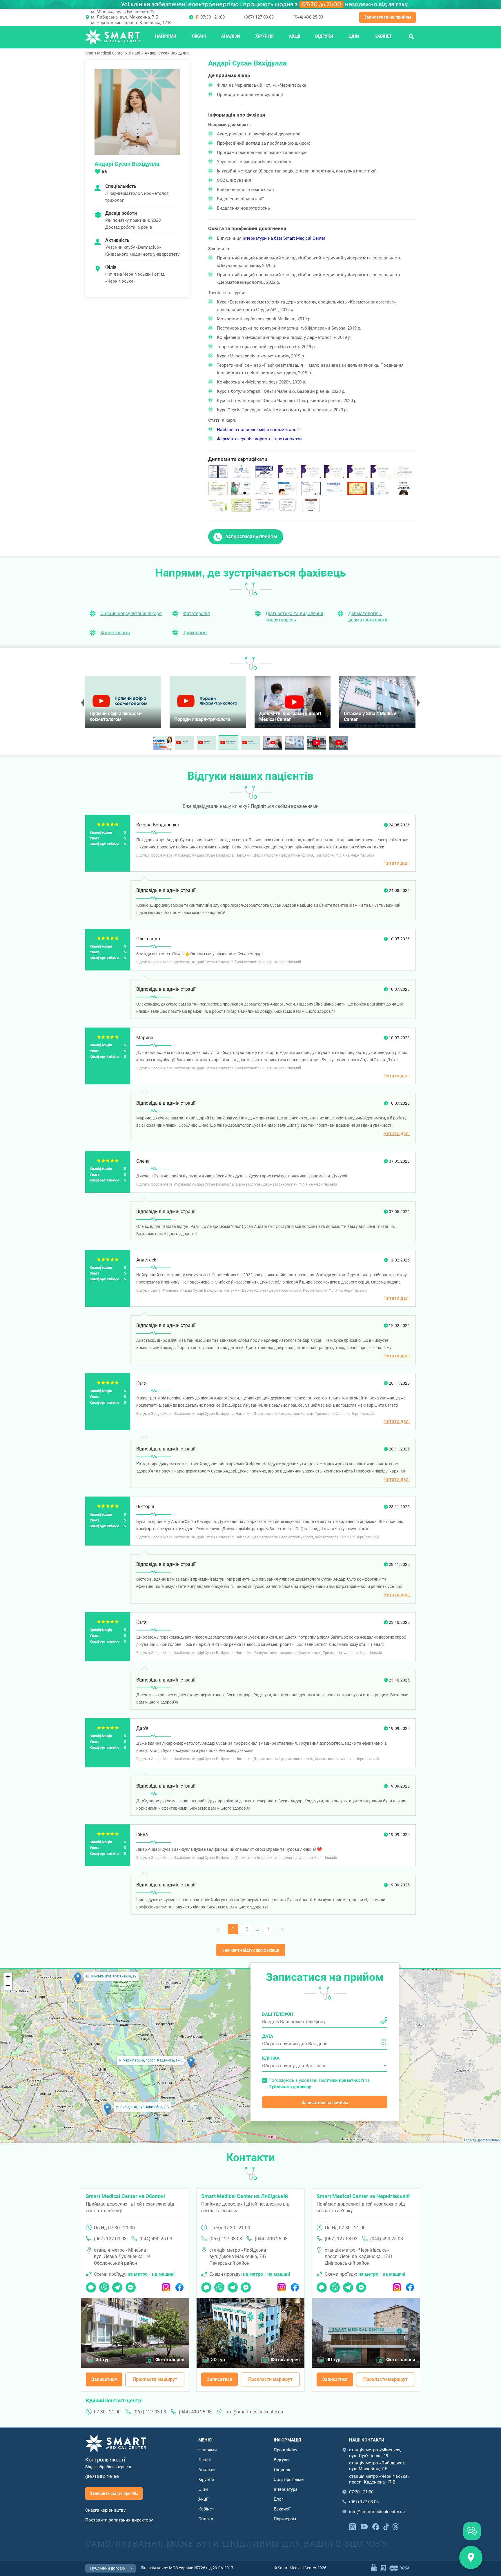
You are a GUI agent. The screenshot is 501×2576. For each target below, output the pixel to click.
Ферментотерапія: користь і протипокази (259, 439)
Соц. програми (289, 2479)
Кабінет (383, 36)
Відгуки (324, 36)
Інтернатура (286, 2489)
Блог (278, 2499)
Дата (268, 2036)
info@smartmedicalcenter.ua (254, 2412)
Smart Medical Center (105, 53)
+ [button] (8, 1977)
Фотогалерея (170, 2360)
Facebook (179, 2286)
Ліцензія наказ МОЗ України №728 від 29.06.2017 (187, 2568)
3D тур (103, 2360)
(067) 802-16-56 (102, 2477)
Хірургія (264, 36)
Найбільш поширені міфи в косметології (259, 430)
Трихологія (195, 633)
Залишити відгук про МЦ (114, 2493)
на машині (163, 2274)
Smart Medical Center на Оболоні (125, 2196)
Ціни (354, 36)
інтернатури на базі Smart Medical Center (284, 238)
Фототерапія (196, 613)
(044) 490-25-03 (308, 17)
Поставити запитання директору (119, 2520)
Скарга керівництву (105, 2510)
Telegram (117, 2286)
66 (104, 172)
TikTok (386, 2526)
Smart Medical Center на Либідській (245, 2196)
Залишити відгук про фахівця (251, 1950)
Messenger (131, 2286)
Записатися (104, 2379)
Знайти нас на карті (471, 2557)
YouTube (364, 2526)
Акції (294, 36)
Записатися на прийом (387, 17)
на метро (138, 2274)
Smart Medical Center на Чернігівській (363, 2196)
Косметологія (115, 633)
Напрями (166, 36)
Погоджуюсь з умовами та (319, 2083)
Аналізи (230, 36)
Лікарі (199, 36)
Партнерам (285, 2519)
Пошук (411, 36)
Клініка (271, 2058)
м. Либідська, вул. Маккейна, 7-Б (125, 17)
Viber (104, 2286)
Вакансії (282, 2509)
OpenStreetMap (488, 2140)
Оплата (206, 2519)
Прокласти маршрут (155, 2379)
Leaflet (469, 2140)
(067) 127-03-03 (259, 17)
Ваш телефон (278, 2014)
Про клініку (285, 2450)
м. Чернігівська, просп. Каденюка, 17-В (131, 23)
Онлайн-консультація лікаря (131, 613)
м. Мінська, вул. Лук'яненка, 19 (123, 12)
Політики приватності (341, 2080)
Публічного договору (290, 2087)
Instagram (166, 2286)
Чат (89, 2286)
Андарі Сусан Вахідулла (167, 53)
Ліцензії (282, 2470)
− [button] (8, 1985)
